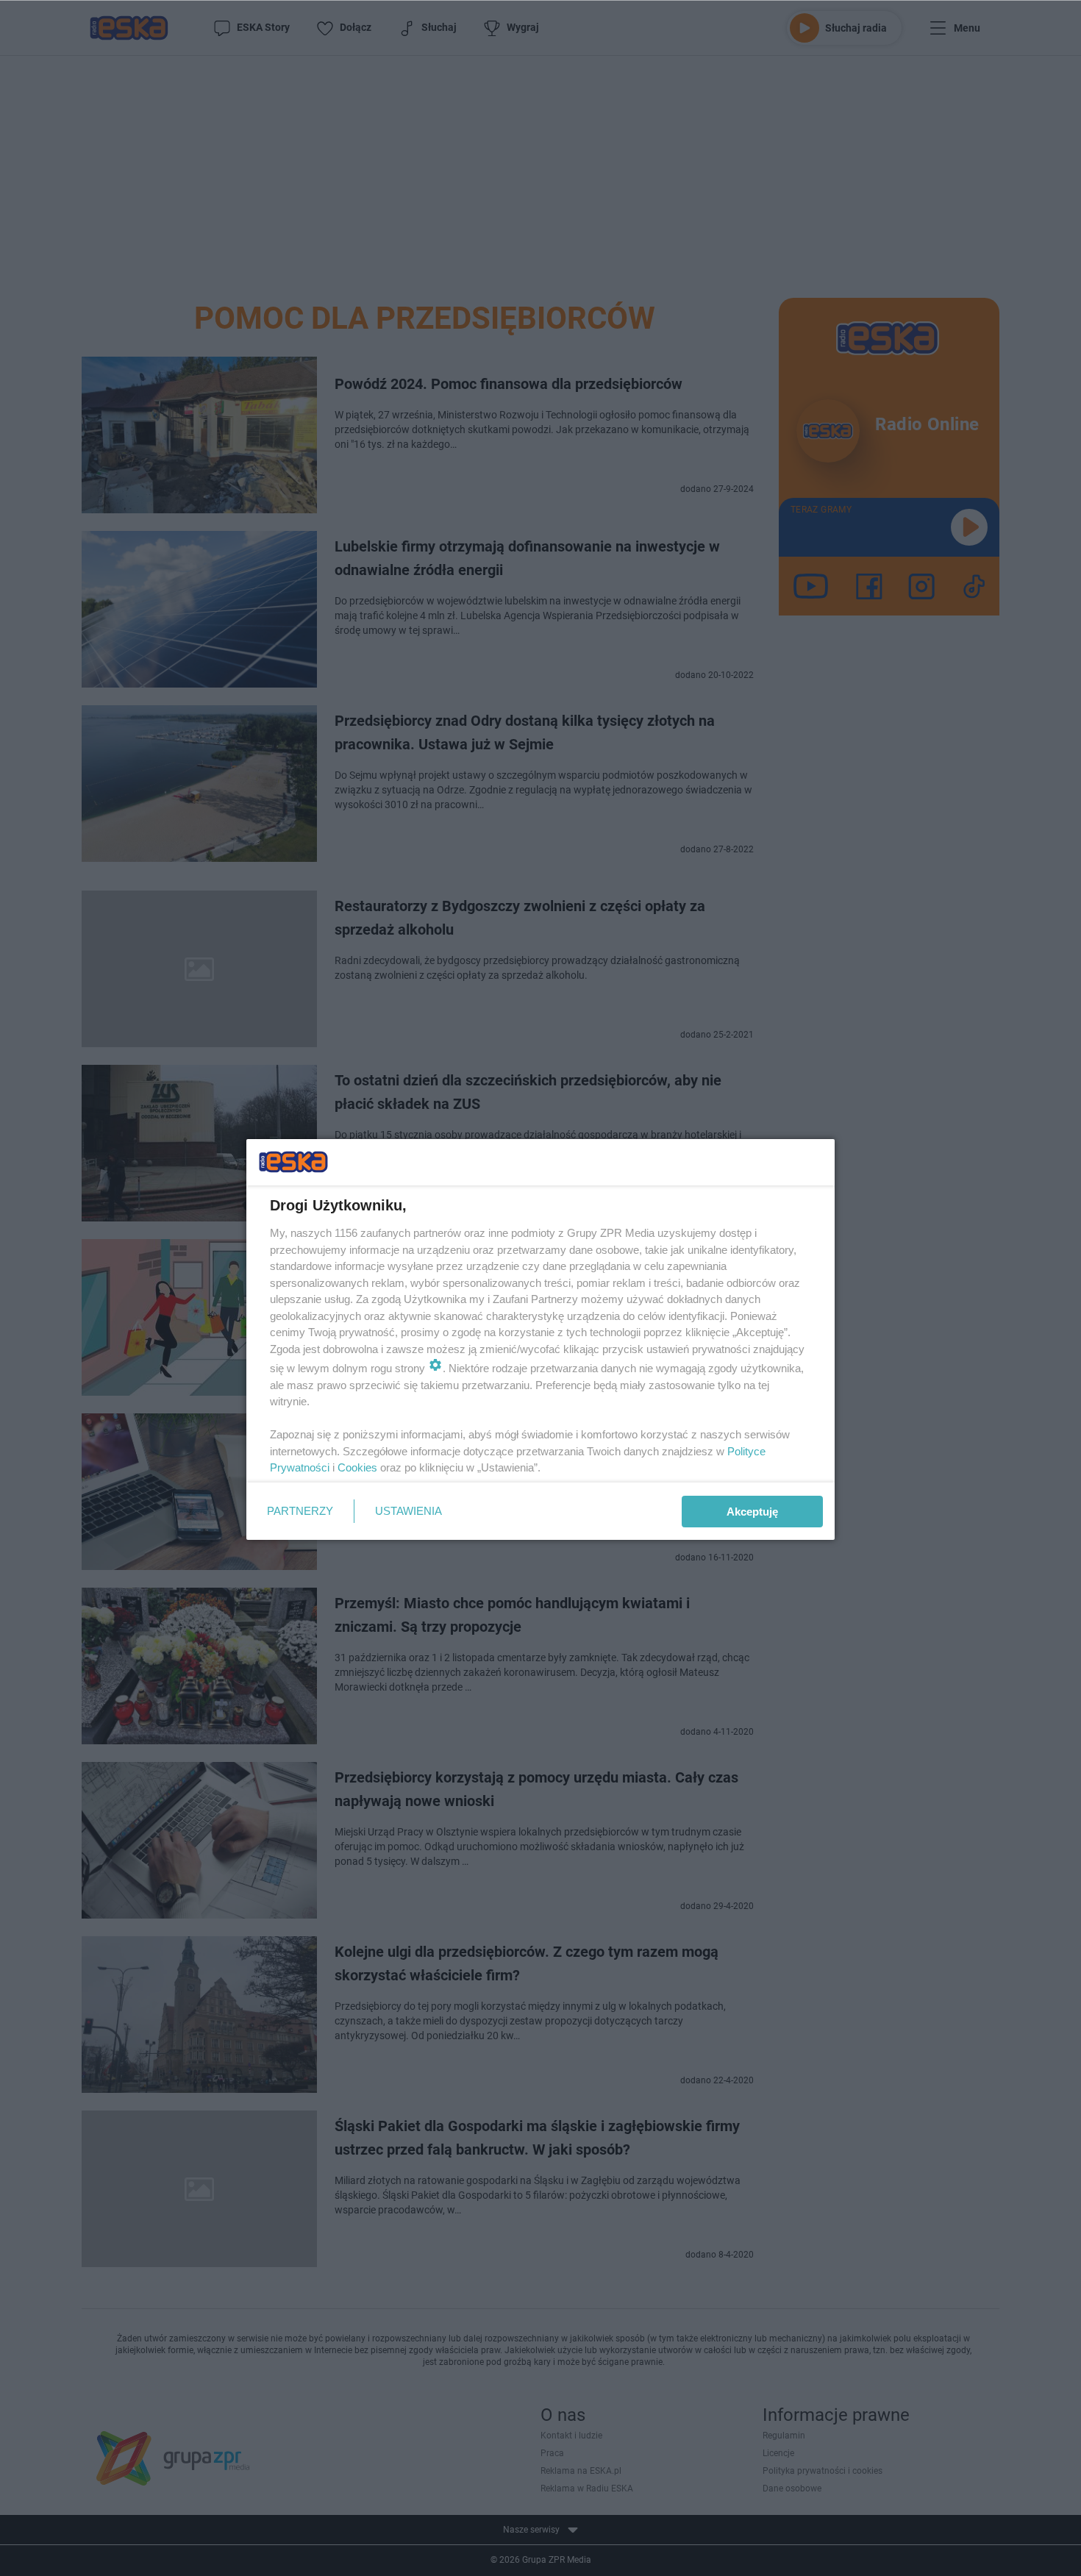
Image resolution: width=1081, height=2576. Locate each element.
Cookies (357, 1467)
